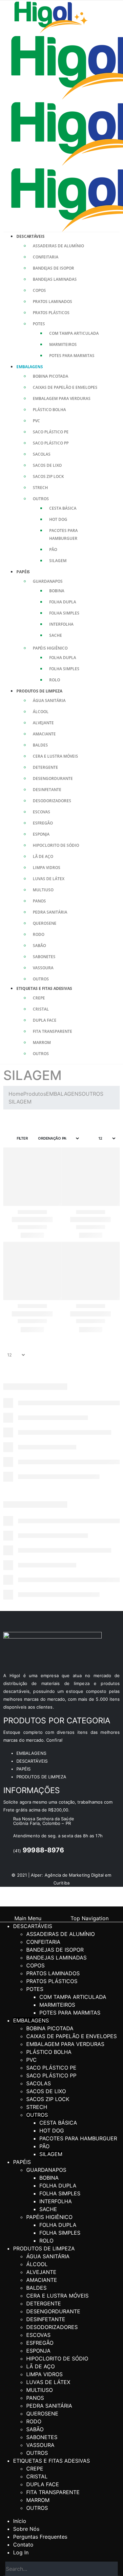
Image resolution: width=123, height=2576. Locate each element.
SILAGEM (58, 561)
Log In (21, 2552)
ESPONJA (41, 834)
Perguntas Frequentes (40, 2537)
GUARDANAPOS (48, 581)
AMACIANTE (44, 734)
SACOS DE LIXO (47, 465)
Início (20, 2521)
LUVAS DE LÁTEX (49, 879)
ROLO (55, 680)
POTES (39, 324)
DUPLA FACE (45, 1020)
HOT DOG (58, 519)
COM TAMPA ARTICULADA (74, 333)
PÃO (53, 549)
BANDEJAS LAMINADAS (55, 279)
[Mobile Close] (2, 1910)
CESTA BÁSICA (63, 508)
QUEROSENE (45, 923)
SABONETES (44, 957)
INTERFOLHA (61, 624)
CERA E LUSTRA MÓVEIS (55, 756)
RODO (39, 934)
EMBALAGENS (30, 367)
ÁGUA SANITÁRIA (49, 701)
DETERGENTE (45, 767)
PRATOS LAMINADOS (52, 302)
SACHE (56, 635)
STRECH (40, 488)
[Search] (111, 2569)
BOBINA (57, 591)
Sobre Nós (26, 2529)
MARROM (42, 1042)
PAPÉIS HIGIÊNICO (50, 648)
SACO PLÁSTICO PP (51, 443)
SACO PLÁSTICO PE (51, 432)
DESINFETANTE (47, 790)
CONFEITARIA (46, 257)
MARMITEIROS (63, 344)
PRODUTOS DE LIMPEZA (39, 691)
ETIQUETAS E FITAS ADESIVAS (44, 988)
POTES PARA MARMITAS (72, 356)
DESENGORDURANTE (53, 778)
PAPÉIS (23, 572)
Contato (23, 2545)
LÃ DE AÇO (43, 856)
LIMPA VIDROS (47, 868)
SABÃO (39, 946)
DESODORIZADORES (52, 801)
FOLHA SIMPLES (64, 613)
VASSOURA (43, 968)
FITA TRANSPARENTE (52, 1031)
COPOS (39, 290)
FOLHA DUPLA (63, 602)
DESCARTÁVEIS (31, 236)
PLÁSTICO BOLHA (49, 410)
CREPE (39, 998)
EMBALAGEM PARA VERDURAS (62, 398)
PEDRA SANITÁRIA (50, 912)
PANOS (39, 901)
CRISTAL (41, 1009)
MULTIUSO (43, 890)
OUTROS (41, 499)
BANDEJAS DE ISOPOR (53, 268)
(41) (39, 1851)
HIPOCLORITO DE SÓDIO (56, 845)
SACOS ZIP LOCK (48, 476)
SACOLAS (42, 454)
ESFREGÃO (43, 823)
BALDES (40, 745)
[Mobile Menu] (6, 16)
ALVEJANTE (43, 723)
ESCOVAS (41, 812)
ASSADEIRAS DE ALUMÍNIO (58, 246)
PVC (36, 421)
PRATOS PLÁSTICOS (51, 313)
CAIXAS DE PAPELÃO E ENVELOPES (65, 387)
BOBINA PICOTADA (51, 376)
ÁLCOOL (41, 712)
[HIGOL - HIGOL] (51, 16)
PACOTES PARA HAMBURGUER (78, 2138)
